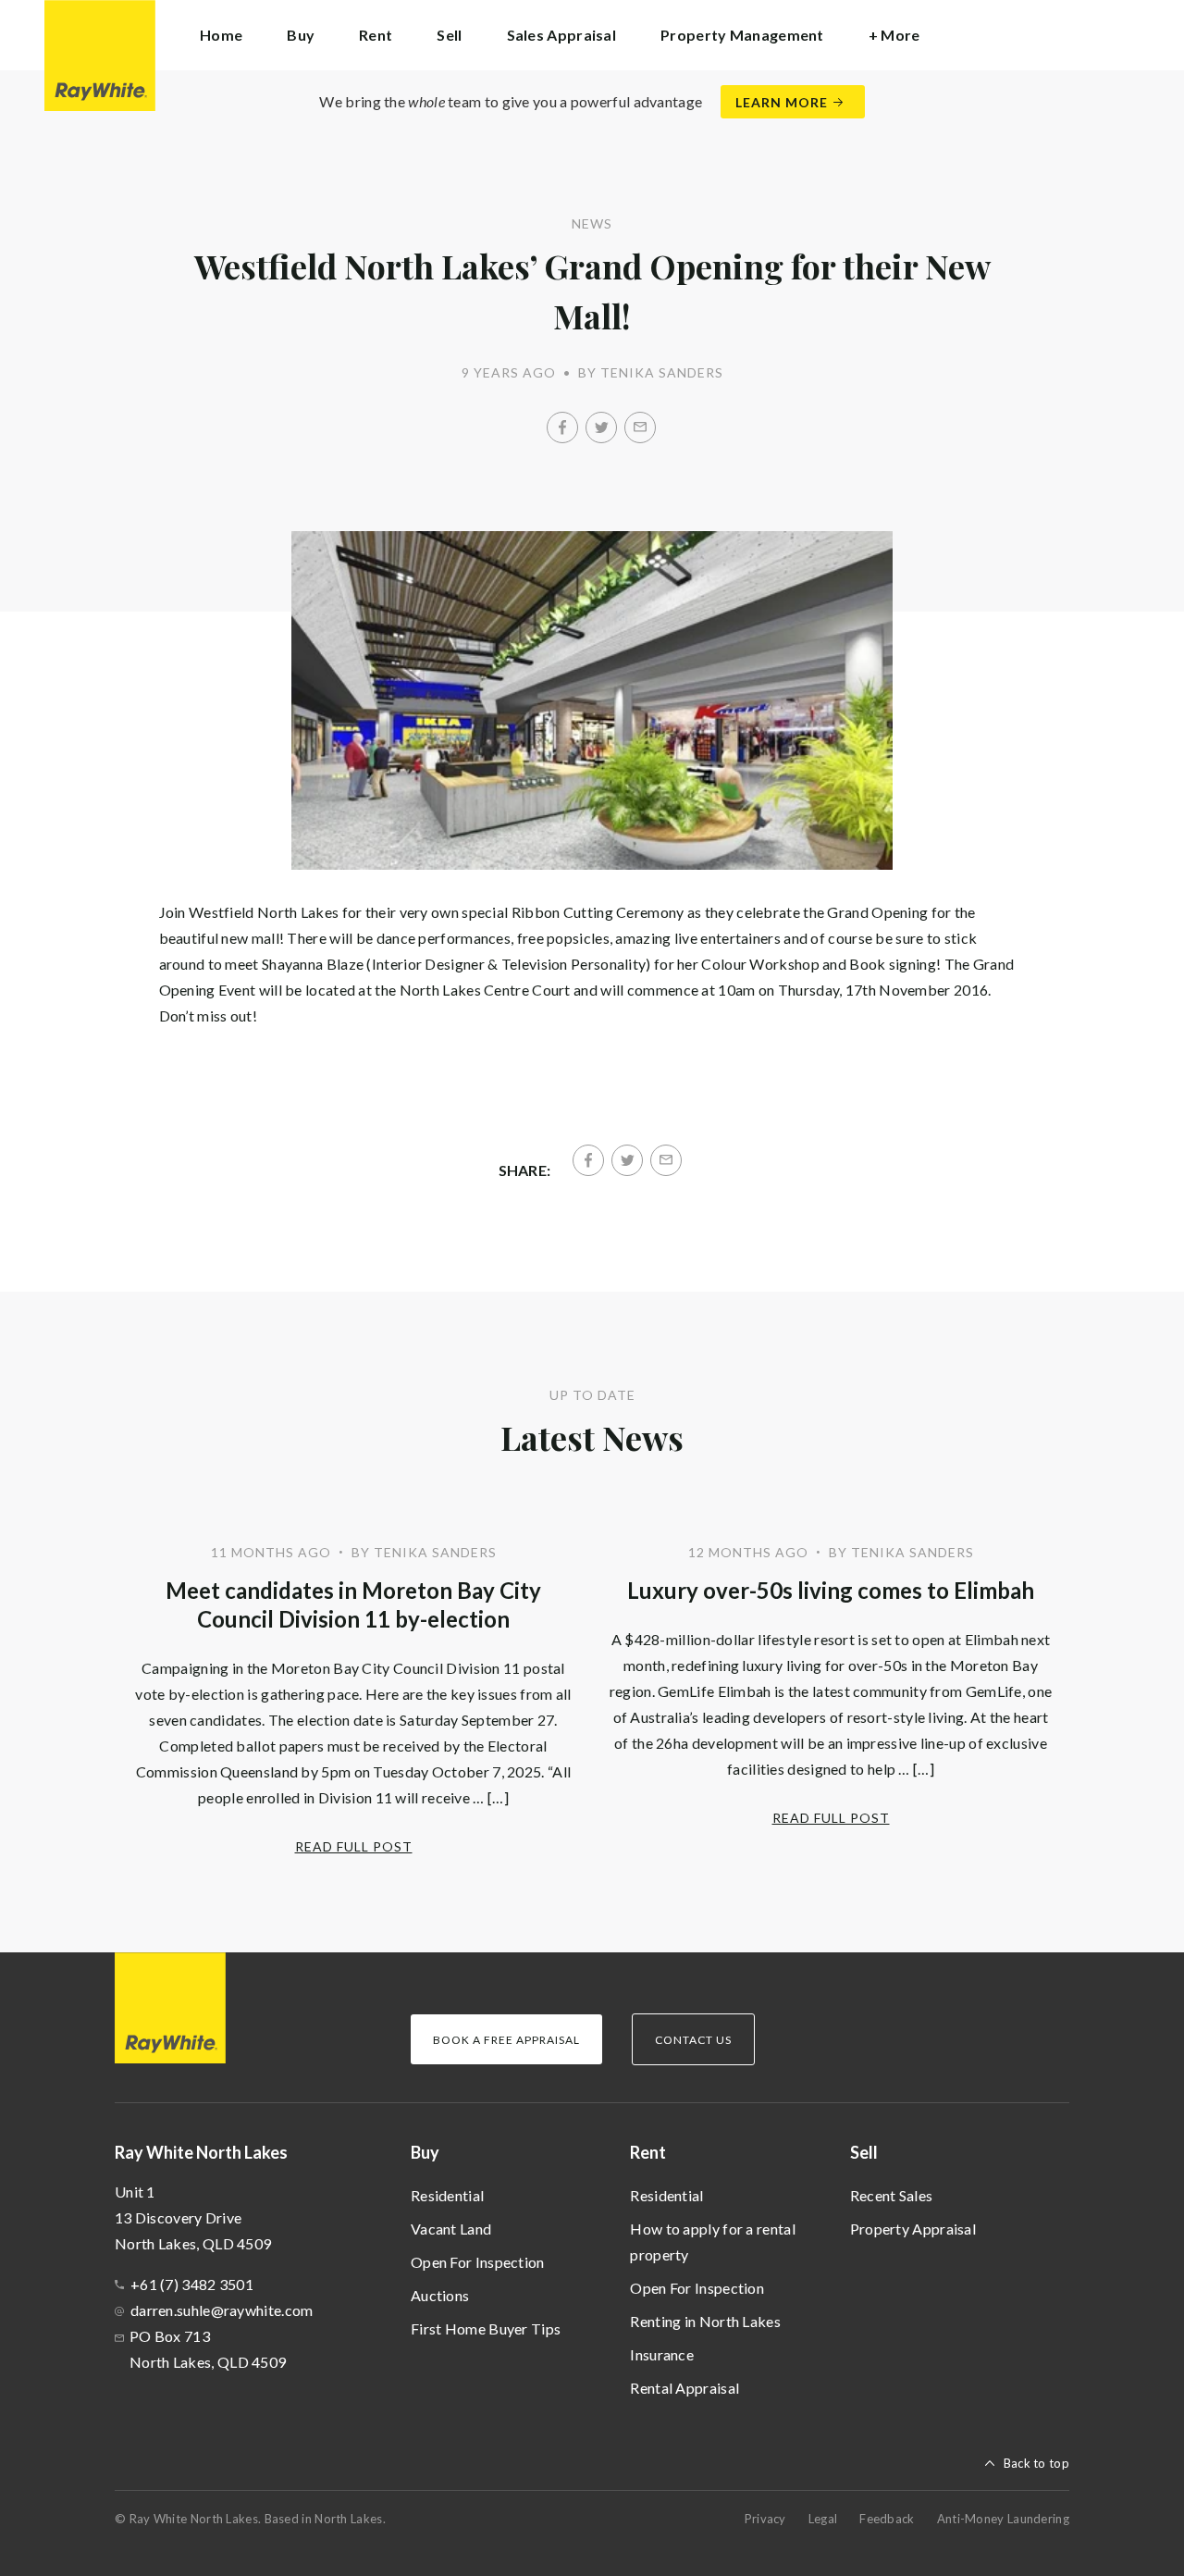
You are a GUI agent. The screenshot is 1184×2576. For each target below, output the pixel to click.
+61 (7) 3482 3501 (192, 2284)
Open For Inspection (478, 2262)
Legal (823, 2519)
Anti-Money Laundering (1003, 2519)
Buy (425, 2152)
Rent (648, 2152)
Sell (864, 2152)
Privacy (765, 2519)
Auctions (440, 2295)
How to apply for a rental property (713, 2242)
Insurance (662, 2354)
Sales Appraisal (562, 35)
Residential (447, 2195)
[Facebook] (562, 427)
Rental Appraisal (684, 2388)
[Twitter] (601, 427)
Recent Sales (892, 2195)
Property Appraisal (913, 2229)
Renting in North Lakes (705, 2321)
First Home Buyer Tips (486, 2328)
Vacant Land (451, 2229)
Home (221, 35)
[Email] (640, 427)
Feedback (887, 2519)
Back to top (1036, 2463)
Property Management (742, 35)
